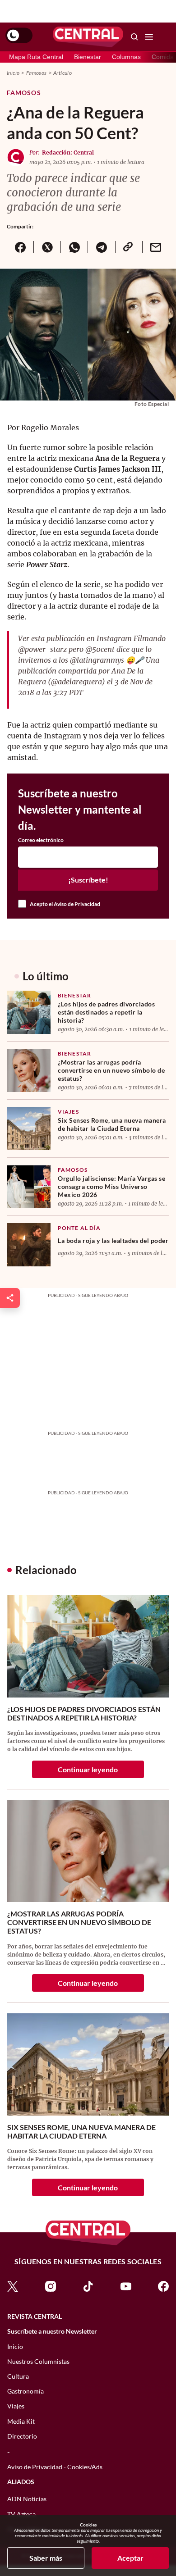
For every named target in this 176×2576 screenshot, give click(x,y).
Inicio (13, 73)
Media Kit (21, 2421)
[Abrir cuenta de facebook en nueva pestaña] (163, 2286)
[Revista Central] (88, 37)
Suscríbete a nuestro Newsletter (52, 2331)
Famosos (37, 73)
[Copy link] (129, 247)
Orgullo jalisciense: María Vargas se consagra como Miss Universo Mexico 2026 (111, 1186)
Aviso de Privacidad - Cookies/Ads (55, 2467)
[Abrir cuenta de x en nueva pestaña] (13, 2286)
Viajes (68, 1112)
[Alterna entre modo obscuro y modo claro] (19, 36)
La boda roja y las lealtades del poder (113, 1240)
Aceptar (130, 2558)
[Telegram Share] (101, 247)
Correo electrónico (41, 840)
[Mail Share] (156, 247)
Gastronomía (25, 2391)
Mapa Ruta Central (36, 57)
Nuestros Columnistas (38, 2361)
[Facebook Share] (20, 247)
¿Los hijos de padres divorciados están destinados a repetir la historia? (106, 1012)
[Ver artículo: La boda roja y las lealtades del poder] (29, 1245)
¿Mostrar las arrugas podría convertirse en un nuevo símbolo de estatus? (111, 1070)
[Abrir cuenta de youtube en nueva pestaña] (126, 2286)
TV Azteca (21, 2514)
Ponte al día (79, 1228)
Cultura (18, 2376)
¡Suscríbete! (88, 880)
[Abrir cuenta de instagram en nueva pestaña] (51, 2286)
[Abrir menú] (149, 37)
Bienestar (88, 57)
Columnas (126, 57)
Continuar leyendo (88, 1769)
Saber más (46, 2558)
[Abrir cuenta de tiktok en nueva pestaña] (88, 2286)
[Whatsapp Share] (74, 247)
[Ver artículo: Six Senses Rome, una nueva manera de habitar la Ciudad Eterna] (29, 1129)
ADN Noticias (27, 2499)
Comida (163, 57)
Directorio (22, 2436)
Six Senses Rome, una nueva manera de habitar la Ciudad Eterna (112, 1124)
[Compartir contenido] (10, 1298)
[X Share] (47, 247)
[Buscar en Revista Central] (134, 37)
